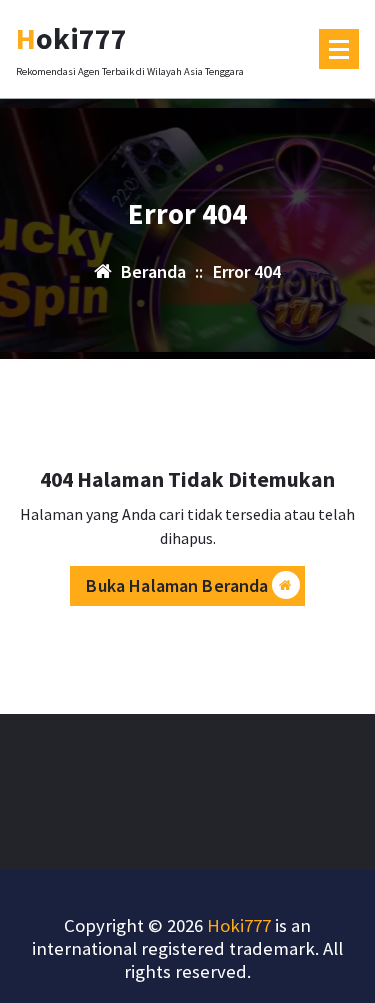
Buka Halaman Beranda (177, 585)
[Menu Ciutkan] (339, 49)
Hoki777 (239, 925)
